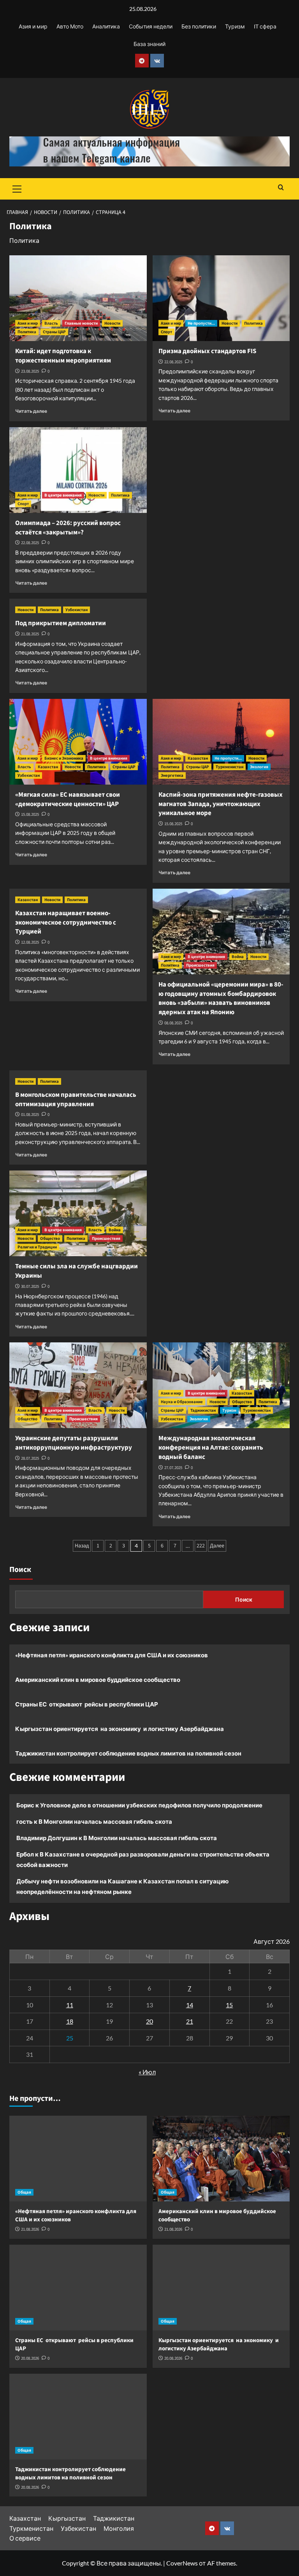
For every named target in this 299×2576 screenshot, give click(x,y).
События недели (151, 26)
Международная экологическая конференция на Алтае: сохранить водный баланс (211, 1448)
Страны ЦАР (54, 332)
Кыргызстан (67, 2518)
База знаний (149, 44)
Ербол (25, 1854)
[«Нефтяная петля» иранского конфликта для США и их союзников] (78, 2159)
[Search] (281, 188)
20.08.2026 (30, 2358)
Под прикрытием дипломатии (61, 623)
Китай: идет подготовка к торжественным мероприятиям (63, 356)
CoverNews (182, 2563)
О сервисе (25, 2538)
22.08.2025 (173, 362)
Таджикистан (203, 1410)
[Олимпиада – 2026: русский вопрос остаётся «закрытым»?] (78, 470)
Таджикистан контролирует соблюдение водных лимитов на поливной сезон (128, 1753)
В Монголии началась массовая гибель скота (105, 1821)
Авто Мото (70, 26)
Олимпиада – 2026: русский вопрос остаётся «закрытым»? (68, 528)
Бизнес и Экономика (64, 758)
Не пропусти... (201, 323)
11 (70, 2005)
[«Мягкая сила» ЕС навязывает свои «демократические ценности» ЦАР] (78, 742)
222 (201, 1546)
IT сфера (265, 26)
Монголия (119, 2528)
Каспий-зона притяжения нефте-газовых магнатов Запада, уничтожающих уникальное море (221, 804)
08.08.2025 (173, 1023)
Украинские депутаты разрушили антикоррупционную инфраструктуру (74, 1443)
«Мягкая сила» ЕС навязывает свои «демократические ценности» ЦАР (68, 799)
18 (70, 2021)
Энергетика (172, 775)
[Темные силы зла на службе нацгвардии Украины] (78, 1213)
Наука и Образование (182, 1402)
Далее (217, 1546)
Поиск (20, 1570)
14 (190, 2005)
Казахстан (48, 767)
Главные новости (81, 323)
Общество (50, 1238)
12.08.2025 (30, 942)
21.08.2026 (30, 2229)
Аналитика (106, 26)
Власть (51, 323)
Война (238, 957)
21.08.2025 (30, 634)
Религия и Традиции (37, 1247)
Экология (259, 767)
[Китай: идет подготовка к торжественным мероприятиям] (78, 298)
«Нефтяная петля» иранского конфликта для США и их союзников (112, 1655)
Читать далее (31, 411)
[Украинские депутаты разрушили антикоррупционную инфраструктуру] (78, 1385)
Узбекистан (77, 610)
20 (149, 2021)
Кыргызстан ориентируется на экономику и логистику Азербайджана (120, 1729)
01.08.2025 (30, 1115)
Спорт (166, 332)
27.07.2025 (173, 1468)
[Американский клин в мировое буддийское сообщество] (221, 2159)
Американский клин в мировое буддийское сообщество (98, 1680)
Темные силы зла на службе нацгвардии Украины (77, 1271)
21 (190, 2021)
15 (229, 2005)
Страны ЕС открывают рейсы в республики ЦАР (87, 1704)
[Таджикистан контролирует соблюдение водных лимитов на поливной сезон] (78, 2417)
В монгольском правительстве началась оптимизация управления (76, 1100)
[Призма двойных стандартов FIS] (221, 298)
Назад (82, 1546)
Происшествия (200, 965)
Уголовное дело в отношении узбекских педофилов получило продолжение (151, 1805)
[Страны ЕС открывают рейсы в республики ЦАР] (78, 2288)
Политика (27, 332)
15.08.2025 (30, 814)
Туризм (235, 26)
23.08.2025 (30, 371)
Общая (24, 2192)
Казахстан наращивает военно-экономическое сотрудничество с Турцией (66, 923)
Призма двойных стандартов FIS (207, 351)
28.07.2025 (30, 1458)
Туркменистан (230, 767)
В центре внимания (63, 495)
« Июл (147, 2072)
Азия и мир (33, 26)
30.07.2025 (30, 1286)
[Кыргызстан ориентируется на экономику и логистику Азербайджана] (221, 2288)
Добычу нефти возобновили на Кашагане (77, 1881)
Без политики (199, 26)
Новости (112, 323)
